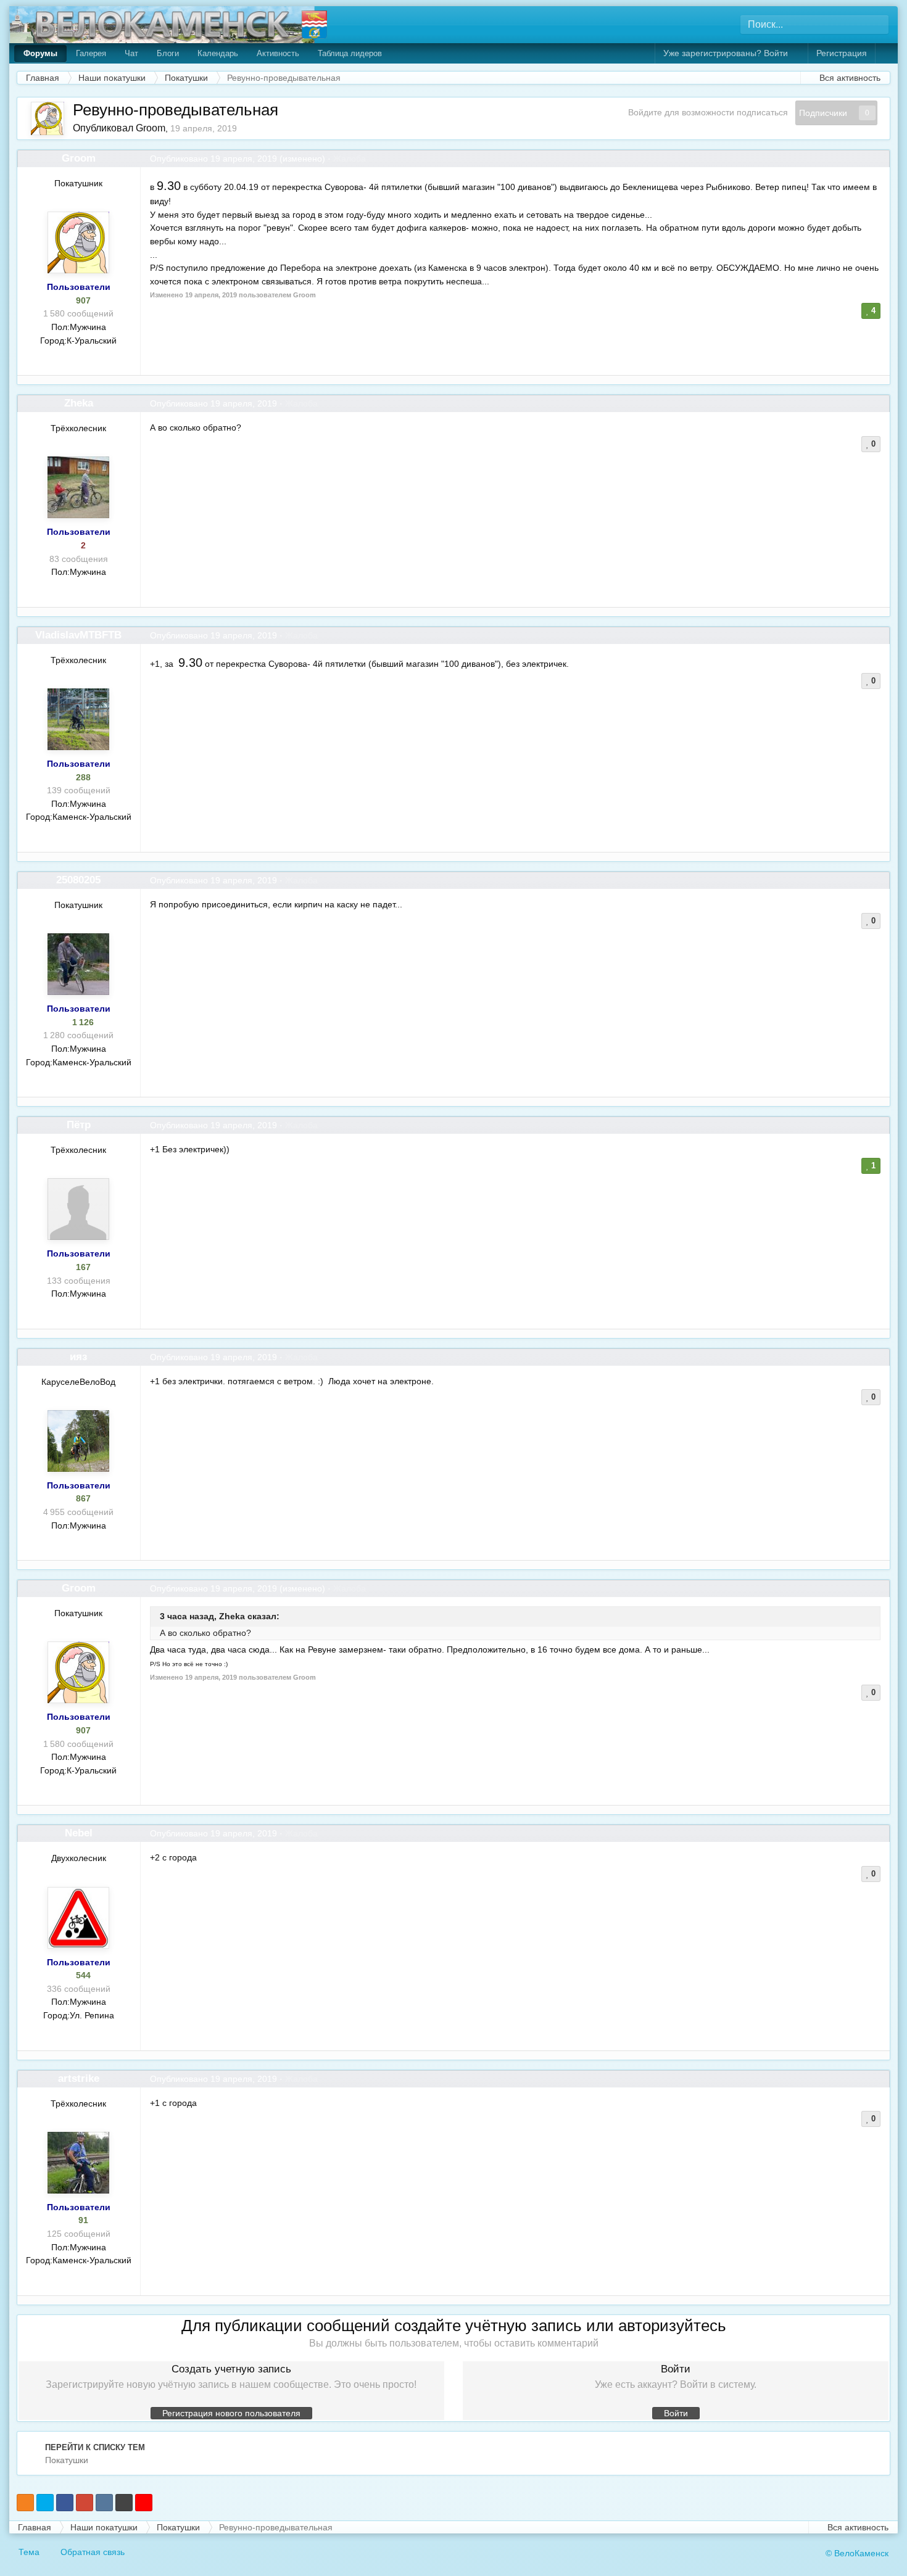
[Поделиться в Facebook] (65, 2503)
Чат (131, 53)
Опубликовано (213, 159)
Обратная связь (93, 2552)
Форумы (40, 53)
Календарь (218, 53)
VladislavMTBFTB (78, 635)
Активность (278, 53)
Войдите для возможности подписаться (708, 112)
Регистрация (842, 53)
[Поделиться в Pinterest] (144, 2503)
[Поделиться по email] (124, 2503)
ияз (78, 1357)
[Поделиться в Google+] (85, 2503)
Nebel (79, 1833)
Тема (30, 2552)
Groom (151, 128)
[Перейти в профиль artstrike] (78, 2163)
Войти (676, 2413)
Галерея (91, 53)
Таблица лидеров (350, 53)
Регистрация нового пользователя (231, 2413)
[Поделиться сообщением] (880, 159)
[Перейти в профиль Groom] (48, 118)
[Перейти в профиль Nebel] (78, 1918)
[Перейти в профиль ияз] (78, 1441)
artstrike (79, 2079)
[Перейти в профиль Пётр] (78, 1209)
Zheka (79, 403)
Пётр (79, 1125)
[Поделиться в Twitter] (45, 2503)
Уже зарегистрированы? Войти (728, 53)
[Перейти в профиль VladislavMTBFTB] (78, 719)
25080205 (78, 880)
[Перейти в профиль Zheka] (78, 487)
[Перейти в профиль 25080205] (78, 964)
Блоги (168, 53)
